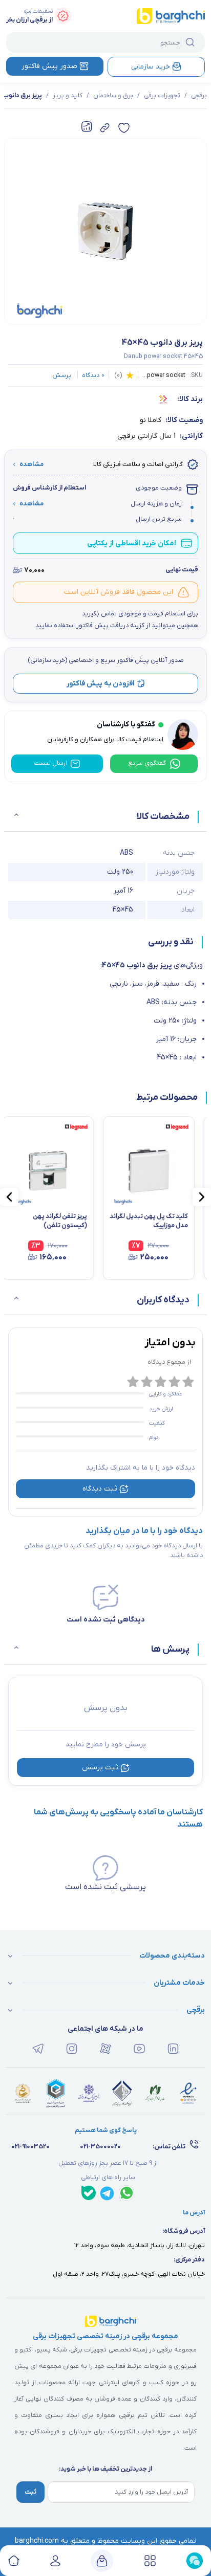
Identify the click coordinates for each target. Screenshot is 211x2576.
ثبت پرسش (100, 1768)
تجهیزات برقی (162, 96)
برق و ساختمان (113, 96)
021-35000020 (100, 2147)
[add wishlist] (124, 128)
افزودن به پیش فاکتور (101, 684)
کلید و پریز (68, 96)
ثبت (30, 2492)
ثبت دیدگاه (100, 1489)
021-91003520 (30, 2147)
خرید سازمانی (151, 67)
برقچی (199, 96)
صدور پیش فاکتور (49, 66)
